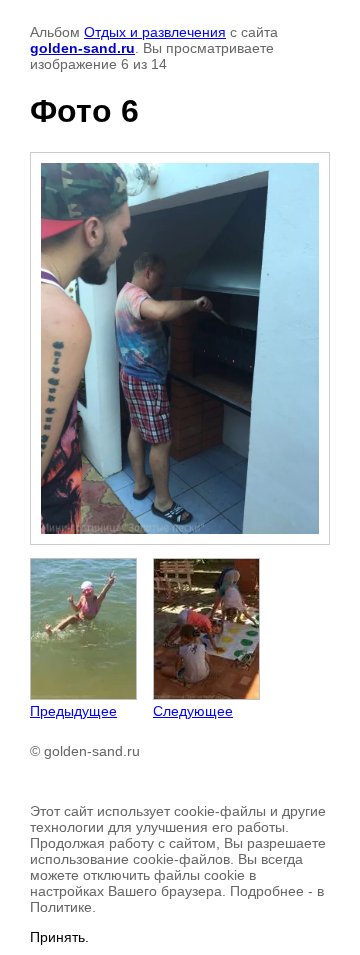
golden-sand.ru (82, 48)
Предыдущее (73, 711)
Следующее (193, 711)
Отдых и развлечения (155, 32)
